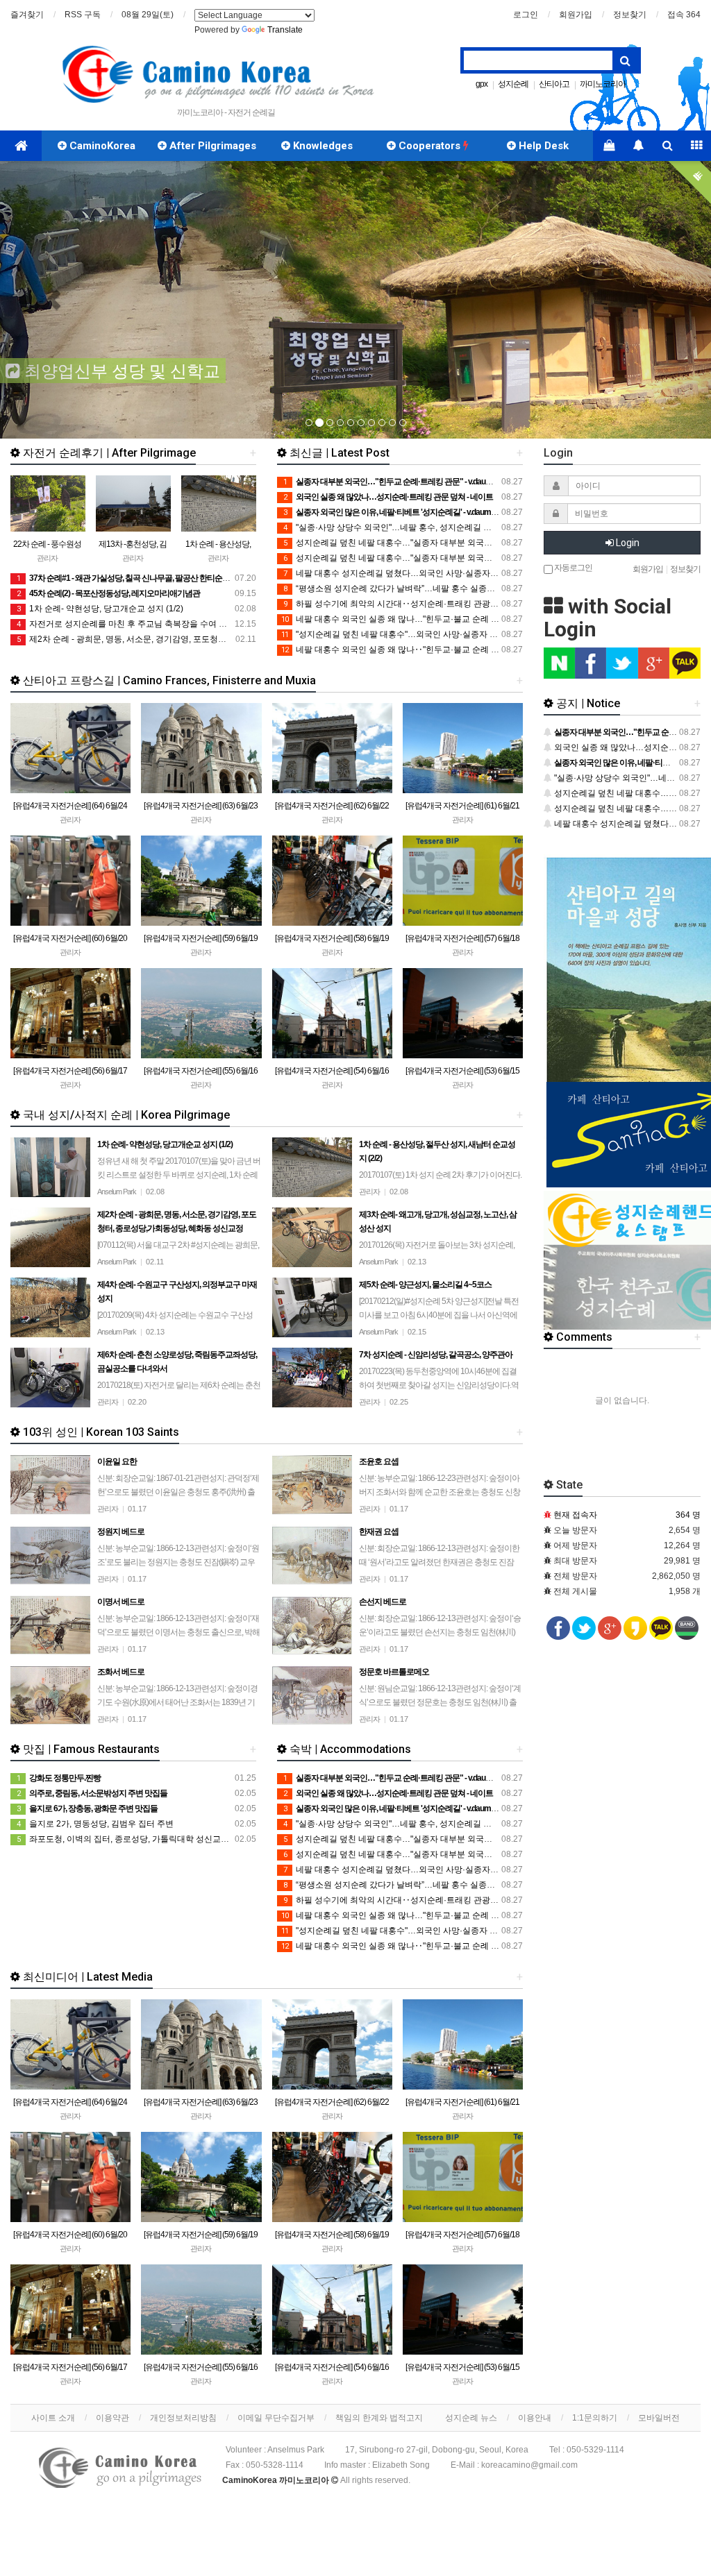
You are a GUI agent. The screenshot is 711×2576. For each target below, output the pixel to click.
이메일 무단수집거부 (276, 2418)
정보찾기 (630, 15)
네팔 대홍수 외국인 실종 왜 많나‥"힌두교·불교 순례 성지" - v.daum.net (420, 650)
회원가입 (576, 15)
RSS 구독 (83, 15)
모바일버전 (659, 2418)
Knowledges (321, 146)
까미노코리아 (603, 84)
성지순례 (513, 84)
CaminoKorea (101, 146)
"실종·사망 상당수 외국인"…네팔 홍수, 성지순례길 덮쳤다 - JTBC (410, 527)
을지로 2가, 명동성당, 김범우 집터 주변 (95, 1824)
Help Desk (542, 146)
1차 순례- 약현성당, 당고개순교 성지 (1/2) (100, 609)
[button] (53, 300)
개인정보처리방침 (183, 2418)
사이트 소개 (53, 2418)
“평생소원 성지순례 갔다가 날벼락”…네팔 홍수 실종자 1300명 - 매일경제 (424, 588)
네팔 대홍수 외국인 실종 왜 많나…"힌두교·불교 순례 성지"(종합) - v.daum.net (431, 619)
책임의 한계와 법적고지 (379, 2418)
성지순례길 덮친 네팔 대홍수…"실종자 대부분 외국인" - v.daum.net (413, 543)
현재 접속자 (575, 1515)
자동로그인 (572, 567)
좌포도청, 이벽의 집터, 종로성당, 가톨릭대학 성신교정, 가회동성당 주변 (155, 1839)
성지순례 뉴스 (471, 2418)
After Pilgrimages (211, 146)
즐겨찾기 (27, 15)
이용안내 (535, 2418)
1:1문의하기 (595, 2418)
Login (627, 543)
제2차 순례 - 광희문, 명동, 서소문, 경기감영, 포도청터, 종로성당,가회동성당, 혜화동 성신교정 (194, 639)
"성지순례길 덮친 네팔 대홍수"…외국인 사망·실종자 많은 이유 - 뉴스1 (417, 634)
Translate (285, 30)
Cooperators (429, 146)
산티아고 (554, 84)
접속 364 (684, 15)
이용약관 (112, 2418)
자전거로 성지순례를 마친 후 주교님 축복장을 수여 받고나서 (134, 624)
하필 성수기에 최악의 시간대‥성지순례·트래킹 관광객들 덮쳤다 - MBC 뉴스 (431, 604)
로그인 (526, 15)
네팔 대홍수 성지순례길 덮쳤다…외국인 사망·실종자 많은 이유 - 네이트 (421, 573)
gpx (482, 84)
